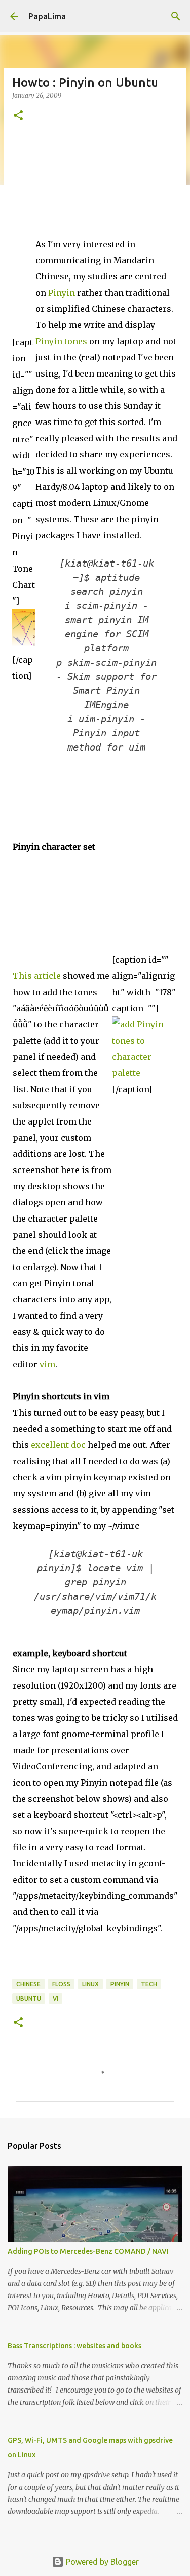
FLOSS (61, 1984)
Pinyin (62, 293)
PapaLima (47, 16)
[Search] (176, 16)
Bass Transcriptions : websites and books (74, 2346)
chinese (28, 1984)
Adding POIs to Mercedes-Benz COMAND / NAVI (88, 2251)
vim (47, 1364)
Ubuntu (29, 1999)
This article (37, 976)
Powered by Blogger (101, 2562)
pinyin (120, 1984)
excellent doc (58, 1445)
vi (55, 1999)
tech (149, 1984)
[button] (18, 116)
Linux (90, 1984)
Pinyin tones (61, 341)
